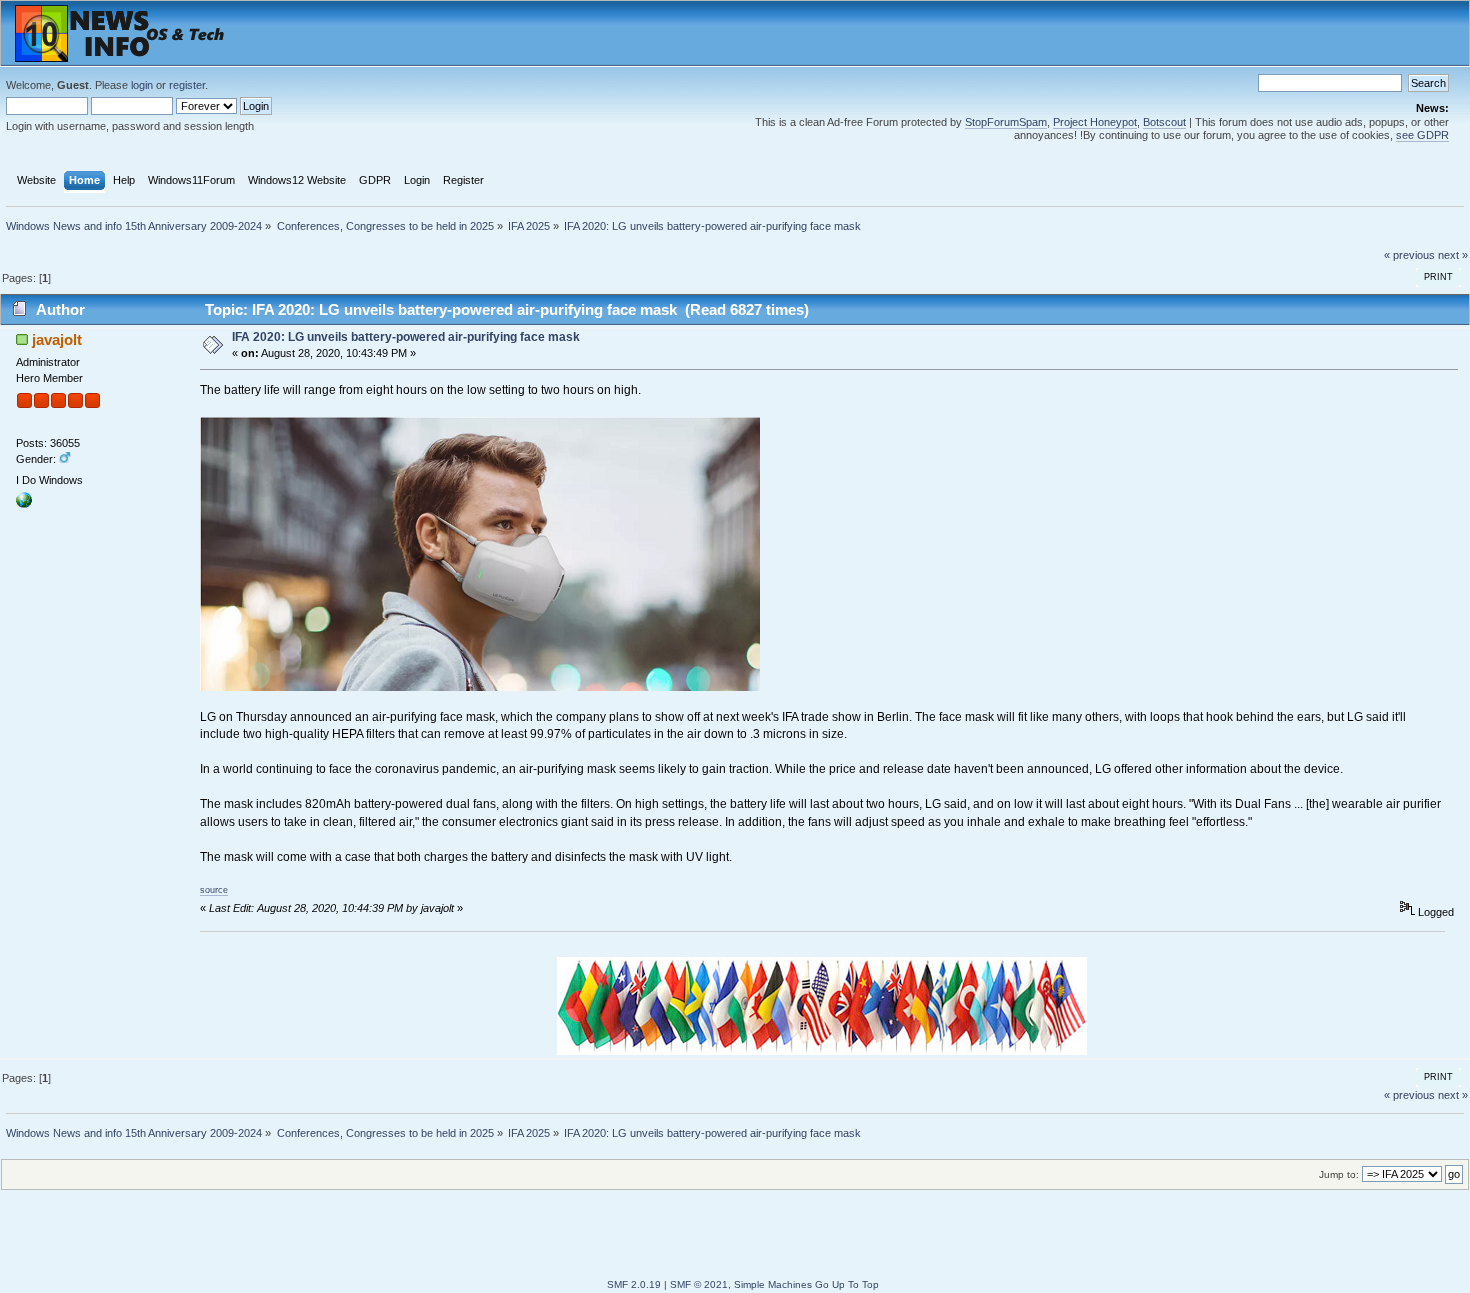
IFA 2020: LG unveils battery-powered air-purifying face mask (406, 337)
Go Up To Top (847, 1284)
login (142, 85)
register (187, 85)
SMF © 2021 (699, 1284)
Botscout (1164, 122)
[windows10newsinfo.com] (24, 504)
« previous (1409, 255)
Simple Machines (773, 1284)
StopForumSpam (1006, 122)
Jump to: (1339, 1174)
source (214, 890)
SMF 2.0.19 (634, 1284)
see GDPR (1422, 135)
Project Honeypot (1095, 122)
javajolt (57, 339)
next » (1453, 255)
